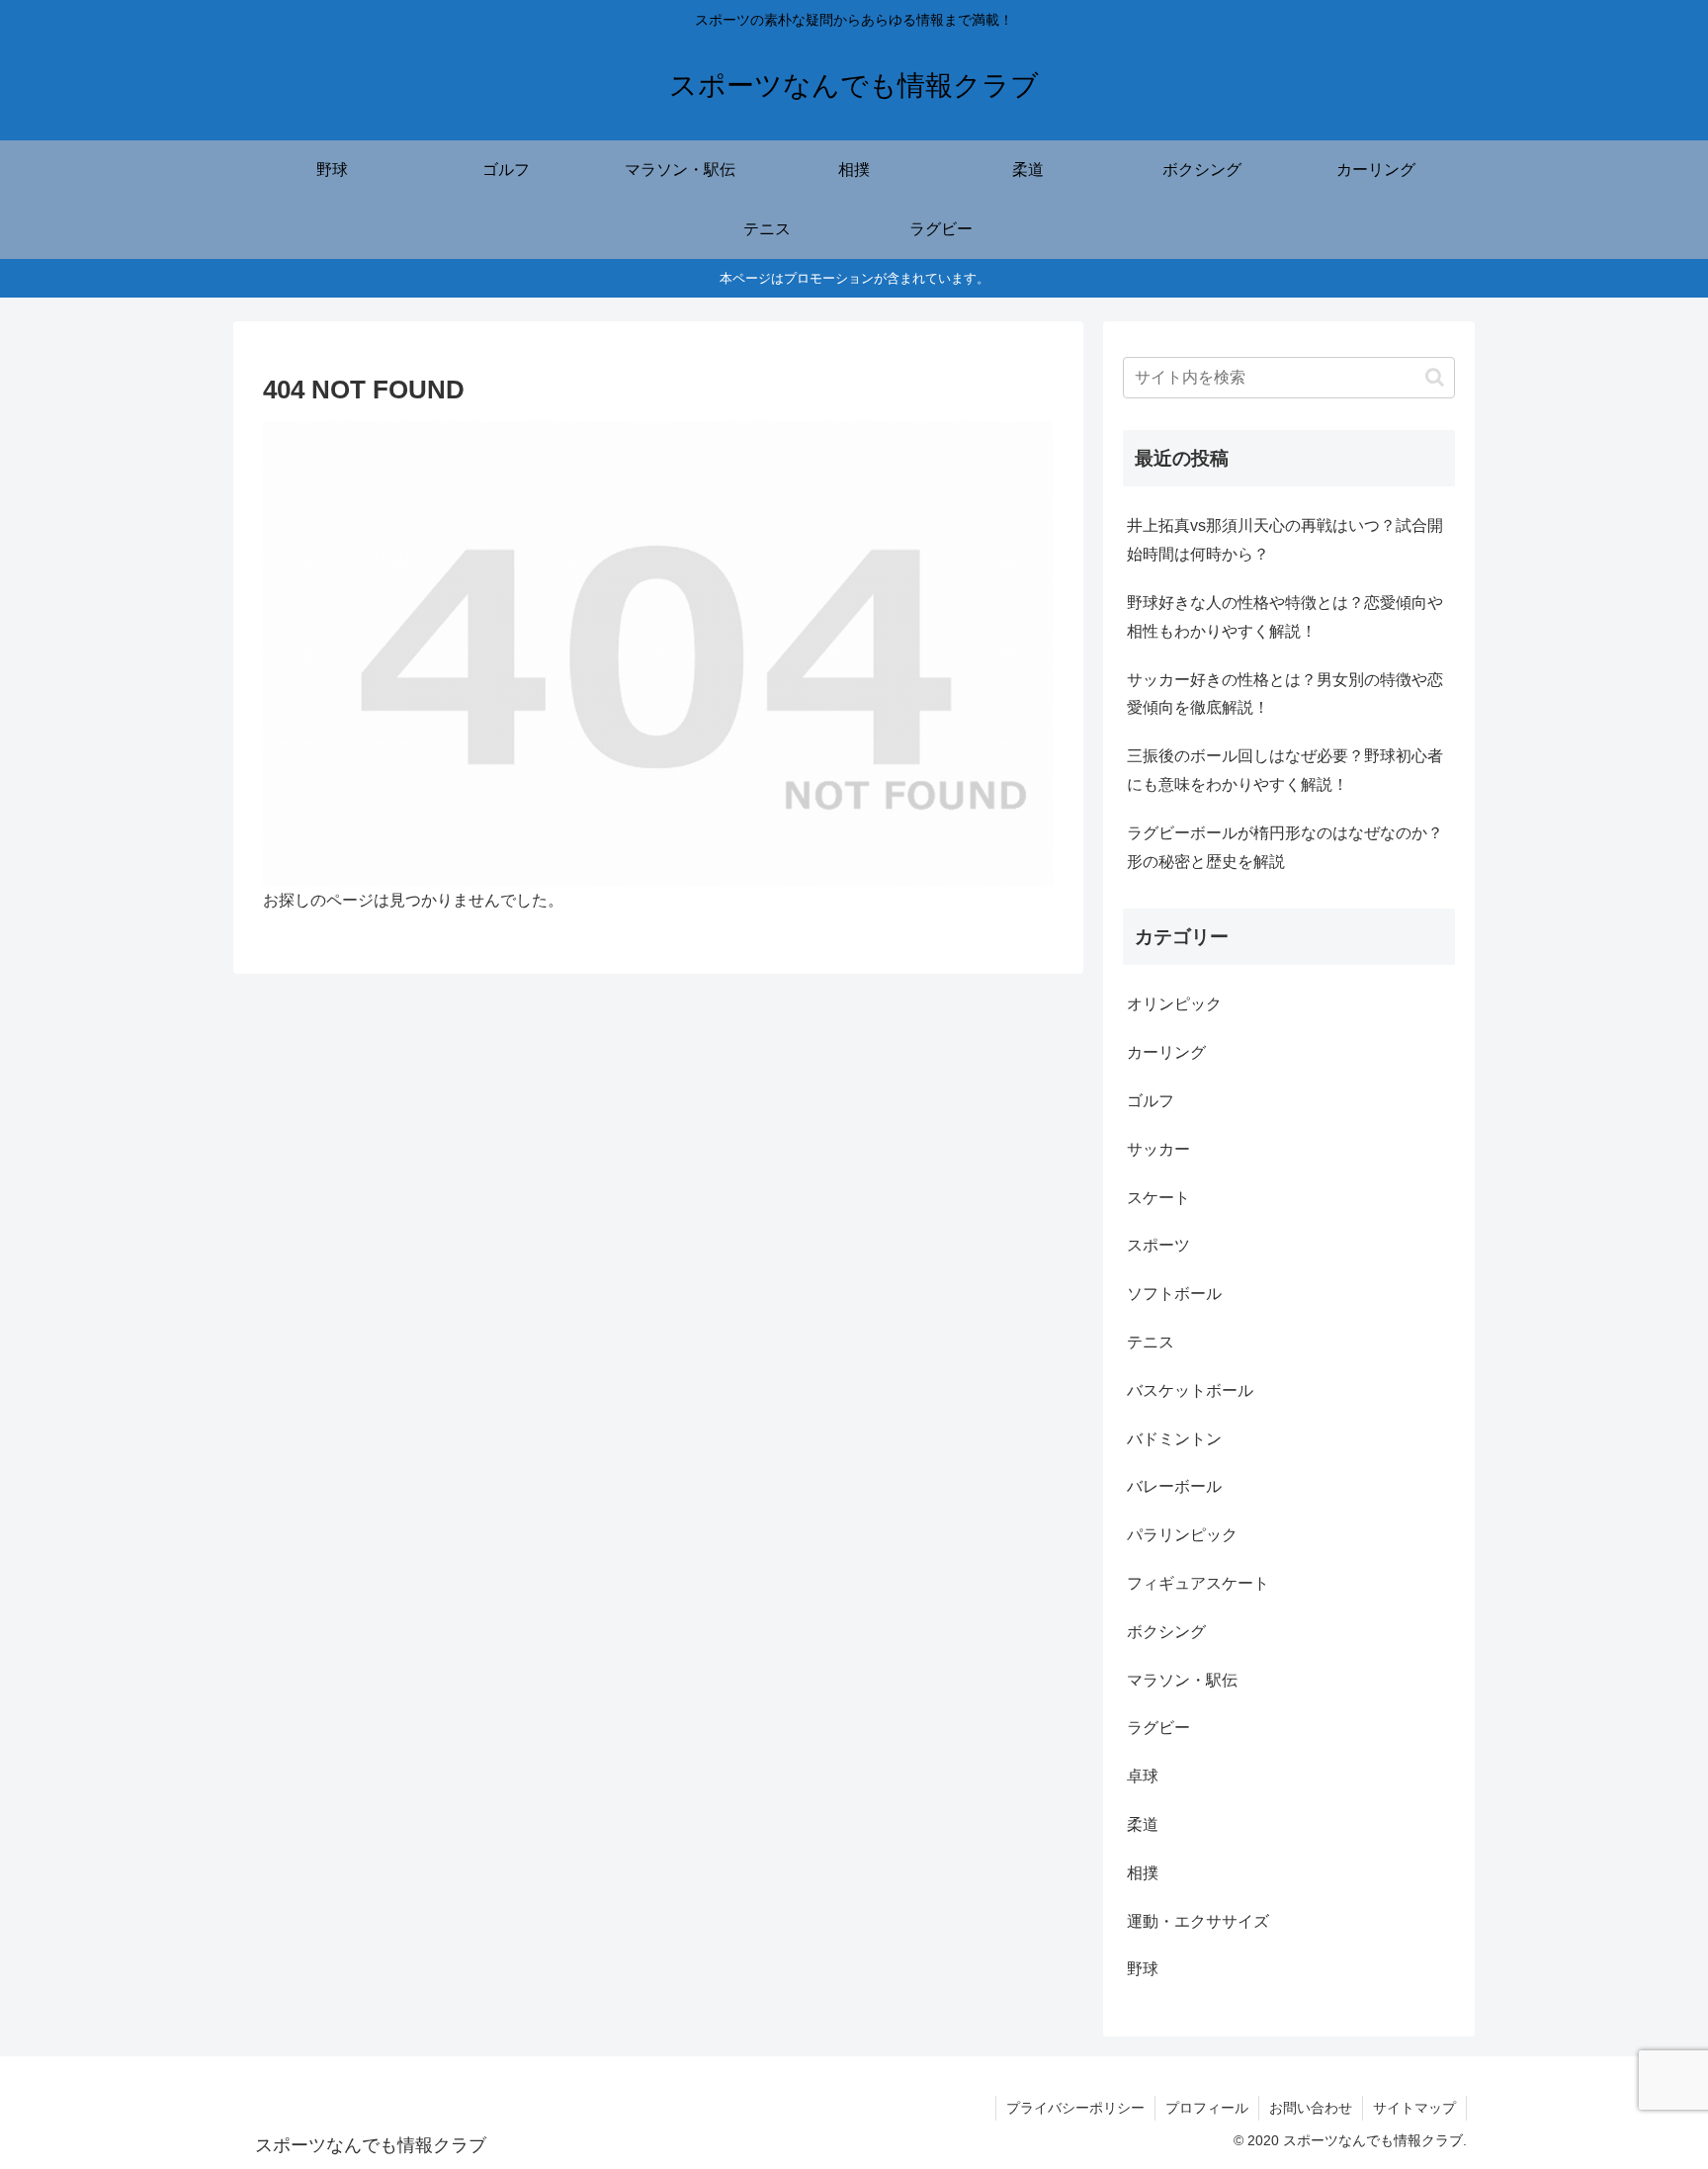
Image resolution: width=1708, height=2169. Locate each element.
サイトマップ (1414, 2108)
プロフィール (1207, 2108)
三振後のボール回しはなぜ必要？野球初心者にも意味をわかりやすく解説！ (1285, 770)
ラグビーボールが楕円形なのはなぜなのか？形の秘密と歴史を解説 (1285, 847)
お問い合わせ (1311, 2108)
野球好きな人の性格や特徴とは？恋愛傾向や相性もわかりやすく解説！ (1285, 617)
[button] (1435, 377)
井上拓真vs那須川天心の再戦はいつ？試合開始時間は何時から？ (1285, 540)
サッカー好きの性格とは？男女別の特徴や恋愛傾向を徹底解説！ (1285, 694)
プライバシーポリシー (1075, 2108)
